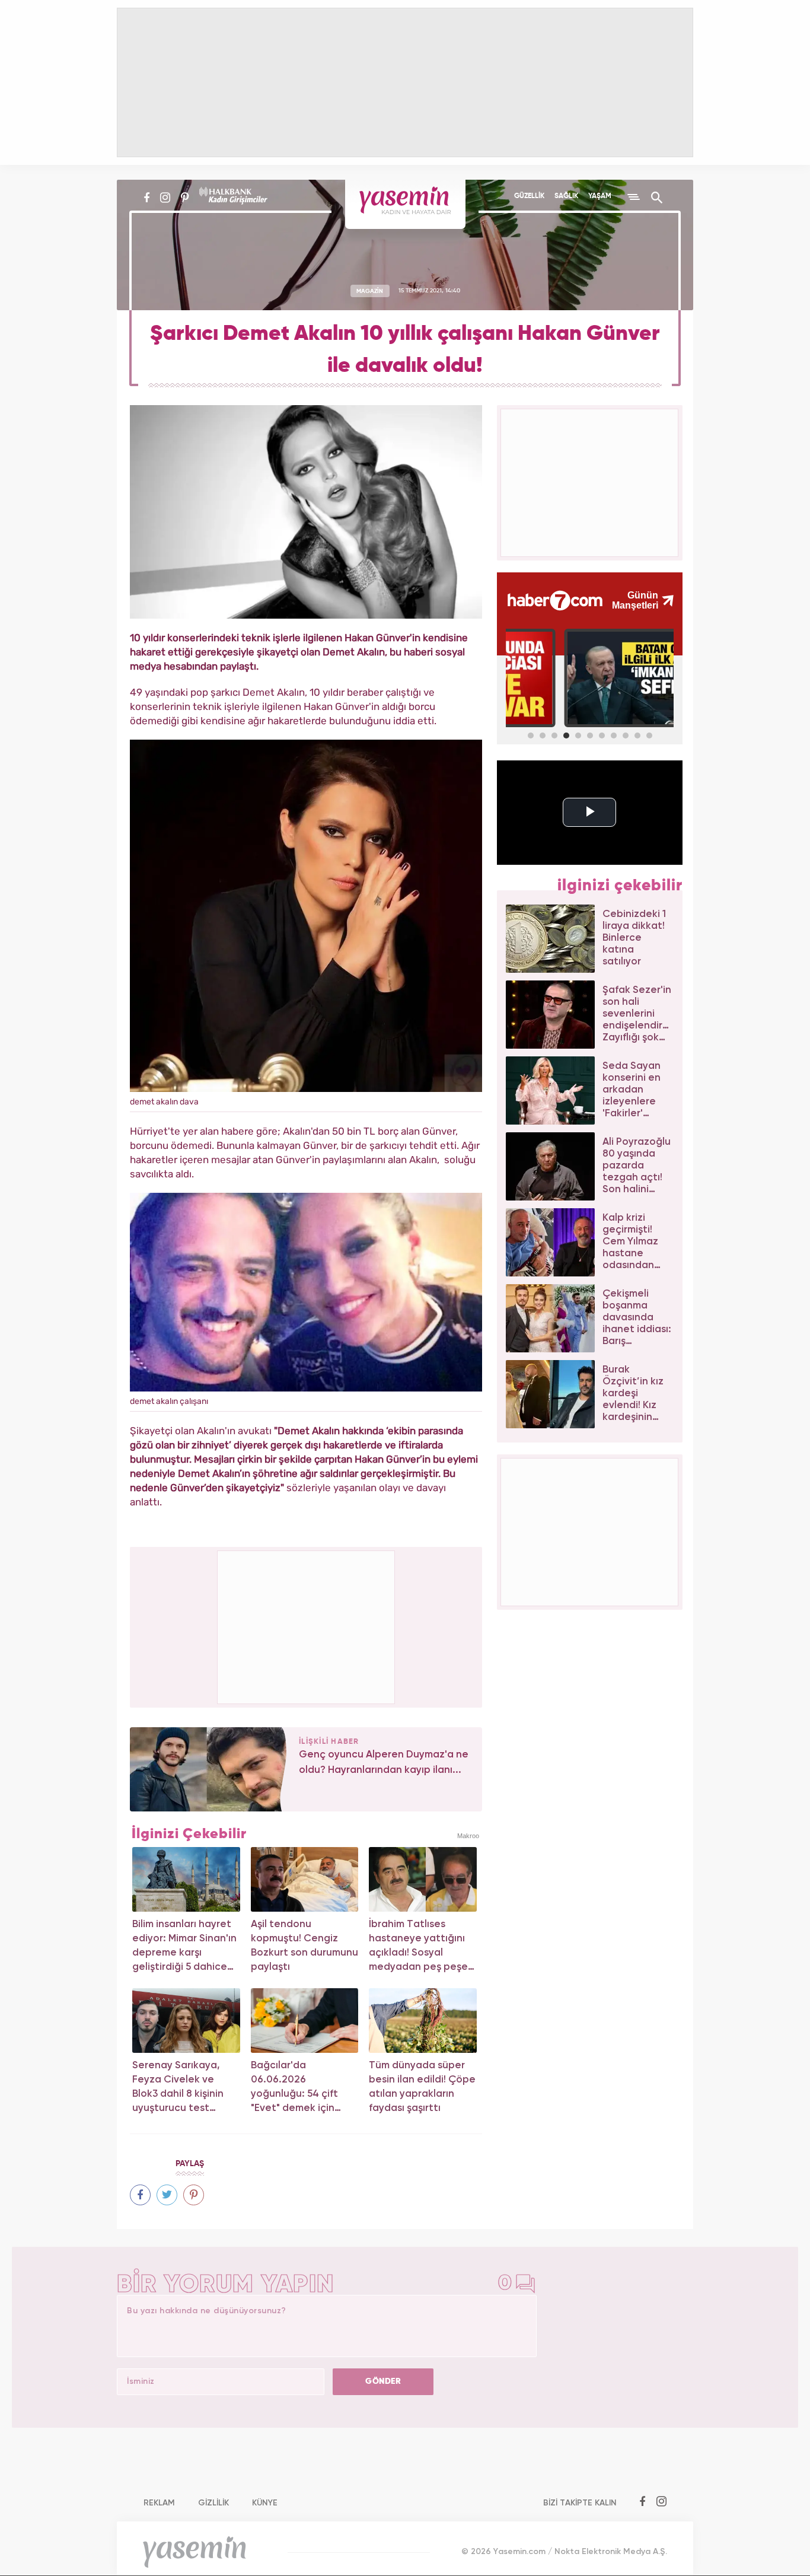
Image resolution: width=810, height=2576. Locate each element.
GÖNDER (383, 2381)
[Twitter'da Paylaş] (167, 2195)
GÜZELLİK (529, 196)
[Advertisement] (307, 1625)
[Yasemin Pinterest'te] (185, 198)
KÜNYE (265, 2503)
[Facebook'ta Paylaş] (140, 2195)
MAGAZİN (370, 291)
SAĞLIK (566, 196)
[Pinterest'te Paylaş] (194, 2195)
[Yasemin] (405, 204)
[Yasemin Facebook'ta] (147, 198)
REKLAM (159, 2503)
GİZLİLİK (213, 2503)
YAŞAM (600, 196)
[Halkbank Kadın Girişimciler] (232, 198)
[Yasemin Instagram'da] (165, 198)
